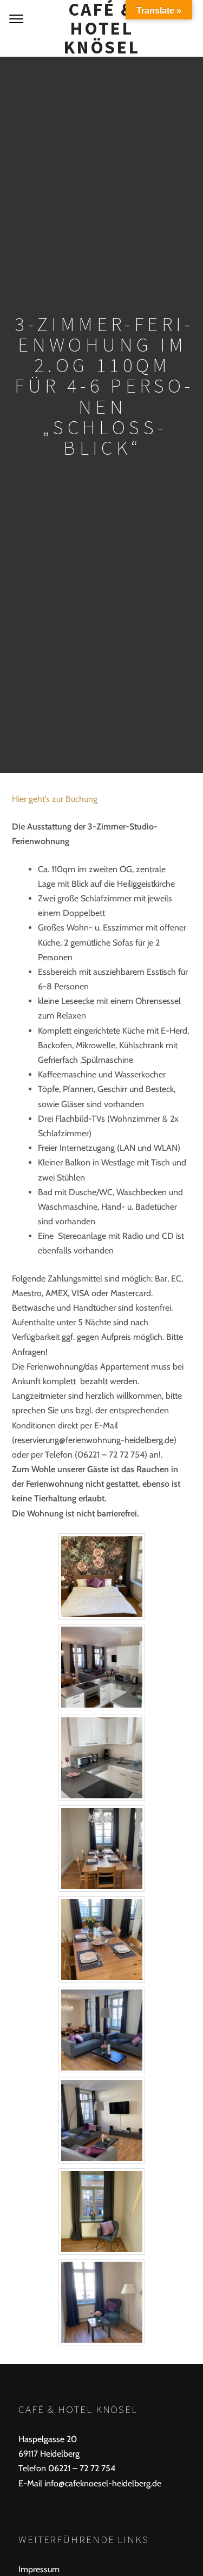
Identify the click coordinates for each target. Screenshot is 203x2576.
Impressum (39, 2569)
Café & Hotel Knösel (101, 28)
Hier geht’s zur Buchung (55, 799)
